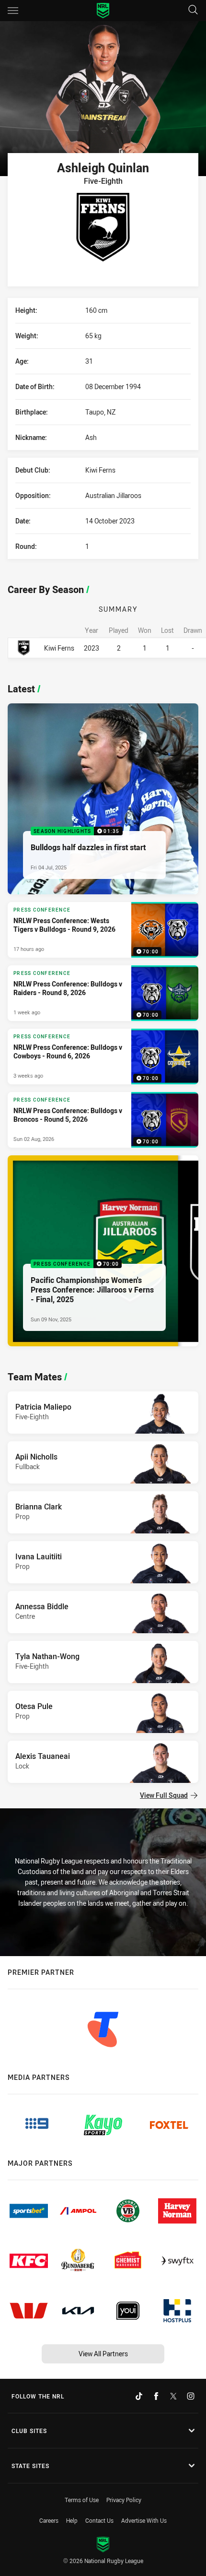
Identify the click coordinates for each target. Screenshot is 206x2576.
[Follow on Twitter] (173, 2396)
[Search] (193, 10)
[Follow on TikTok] (139, 2396)
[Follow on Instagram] (191, 2396)
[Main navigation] (13, 11)
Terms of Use (82, 2500)
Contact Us (99, 2520)
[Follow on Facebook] (156, 2396)
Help (72, 2520)
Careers (49, 2520)
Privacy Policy (124, 2500)
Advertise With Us (144, 2520)
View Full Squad (164, 1795)
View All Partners (103, 2354)
